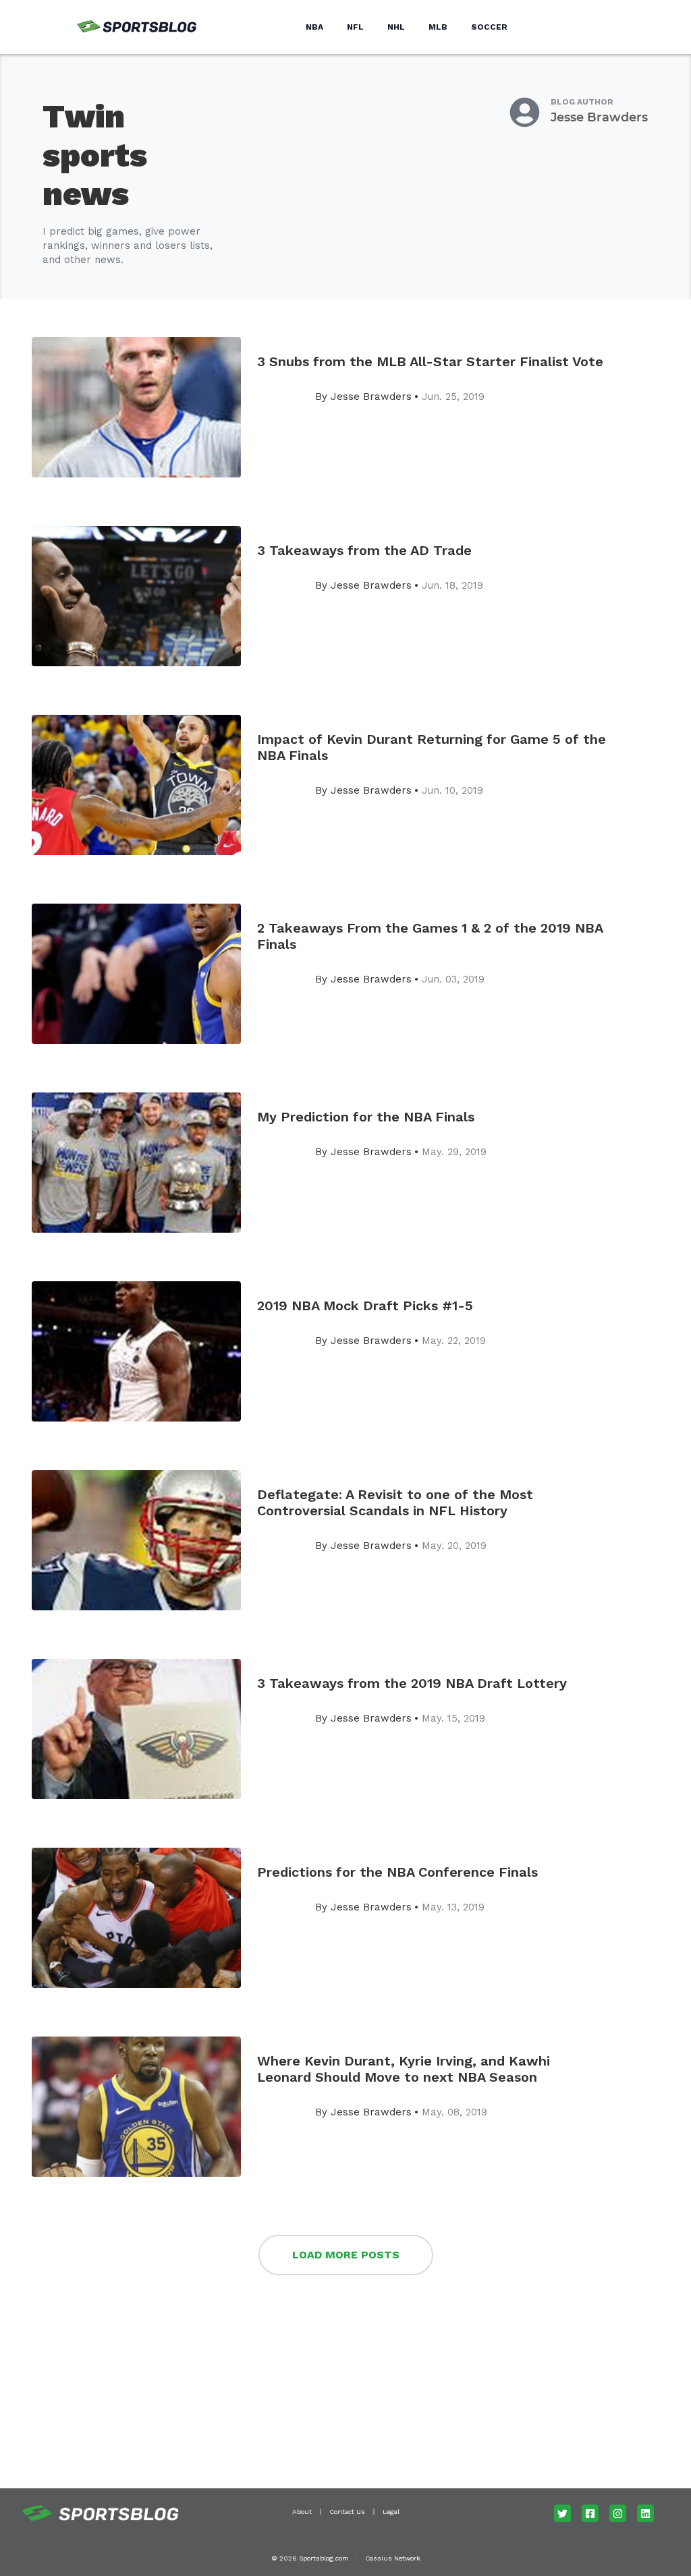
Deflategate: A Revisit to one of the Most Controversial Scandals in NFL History (395, 1502)
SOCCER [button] (489, 27)
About (302, 2512)
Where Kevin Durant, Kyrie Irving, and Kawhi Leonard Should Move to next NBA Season (404, 2069)
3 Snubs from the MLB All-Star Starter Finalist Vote (430, 361)
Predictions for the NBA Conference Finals (397, 1872)
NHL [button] (396, 27)
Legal (391, 2512)
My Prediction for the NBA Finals (366, 1117)
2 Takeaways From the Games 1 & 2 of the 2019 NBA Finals (430, 936)
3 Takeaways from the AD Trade (364, 550)
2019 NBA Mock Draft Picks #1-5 (365, 1306)
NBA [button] (314, 27)
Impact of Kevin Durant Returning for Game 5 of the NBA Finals (432, 747)
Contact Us (347, 2512)
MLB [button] (438, 27)
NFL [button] (355, 27)
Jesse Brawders (599, 117)
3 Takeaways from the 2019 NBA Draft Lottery (412, 1683)
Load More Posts (346, 2255)
